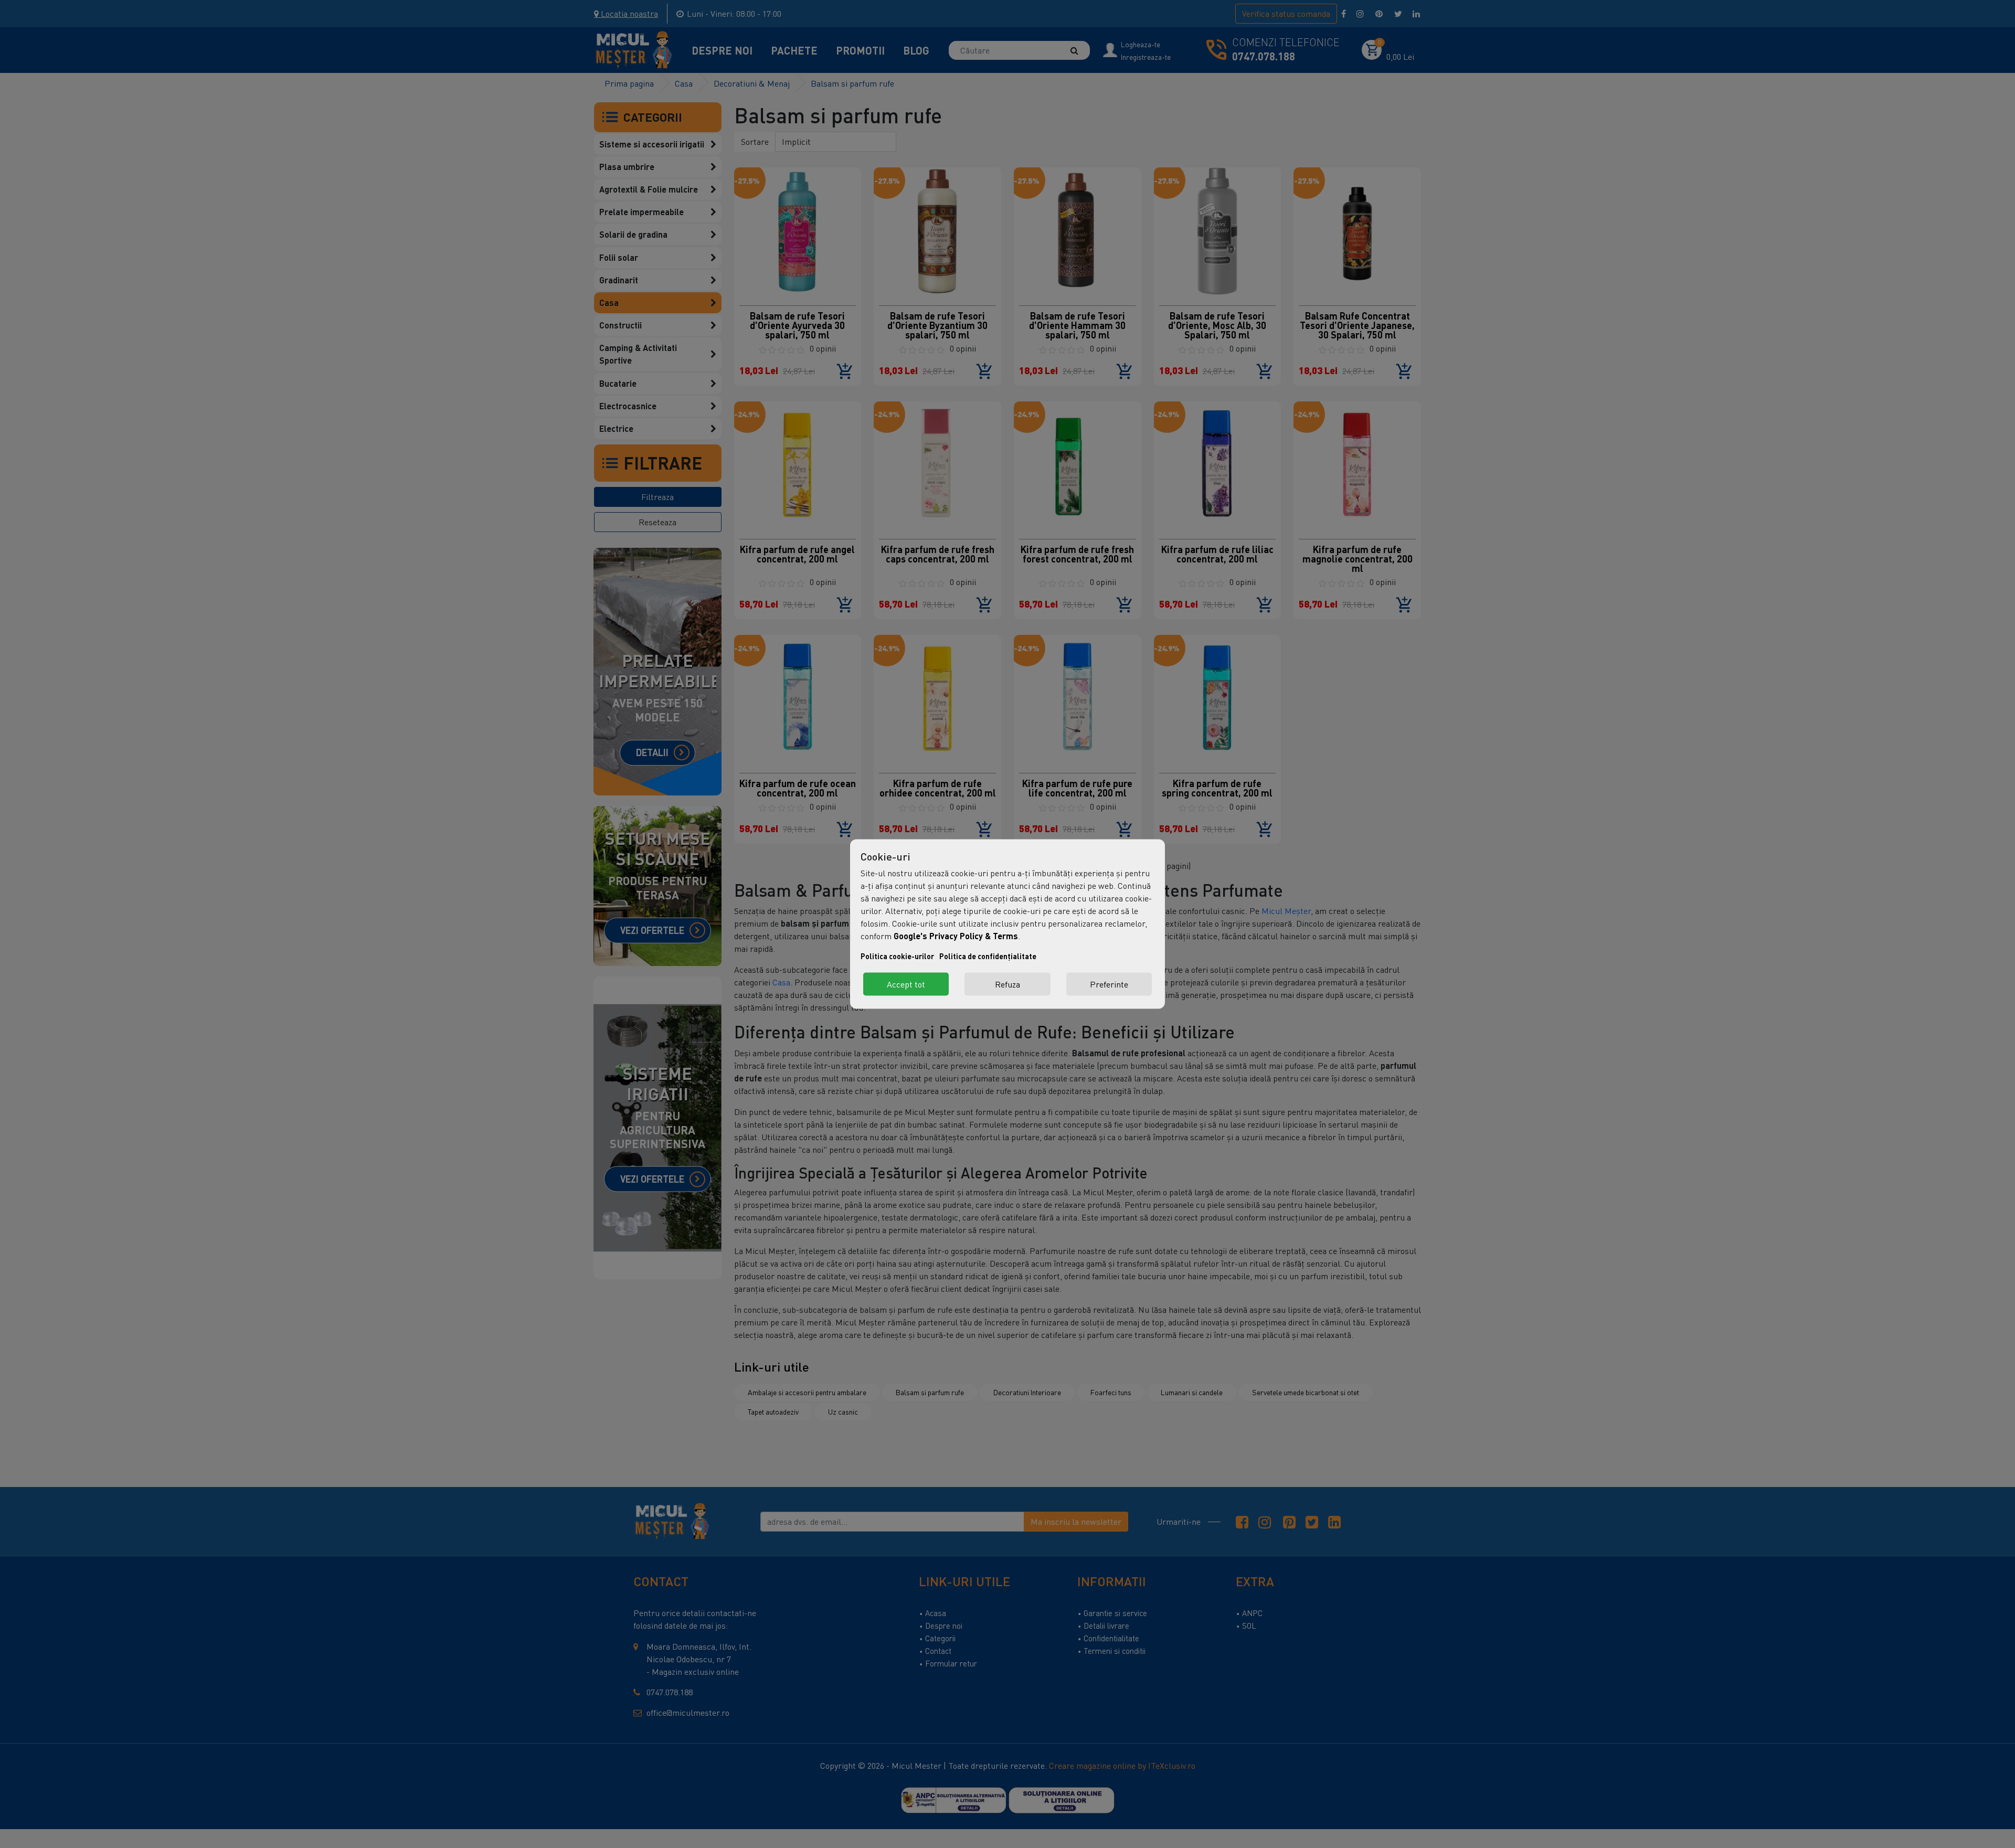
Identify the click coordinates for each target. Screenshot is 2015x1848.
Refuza (1008, 984)
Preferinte (1109, 984)
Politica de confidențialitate (988, 956)
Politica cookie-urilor (897, 956)
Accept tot (906, 984)
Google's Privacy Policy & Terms (956, 936)
